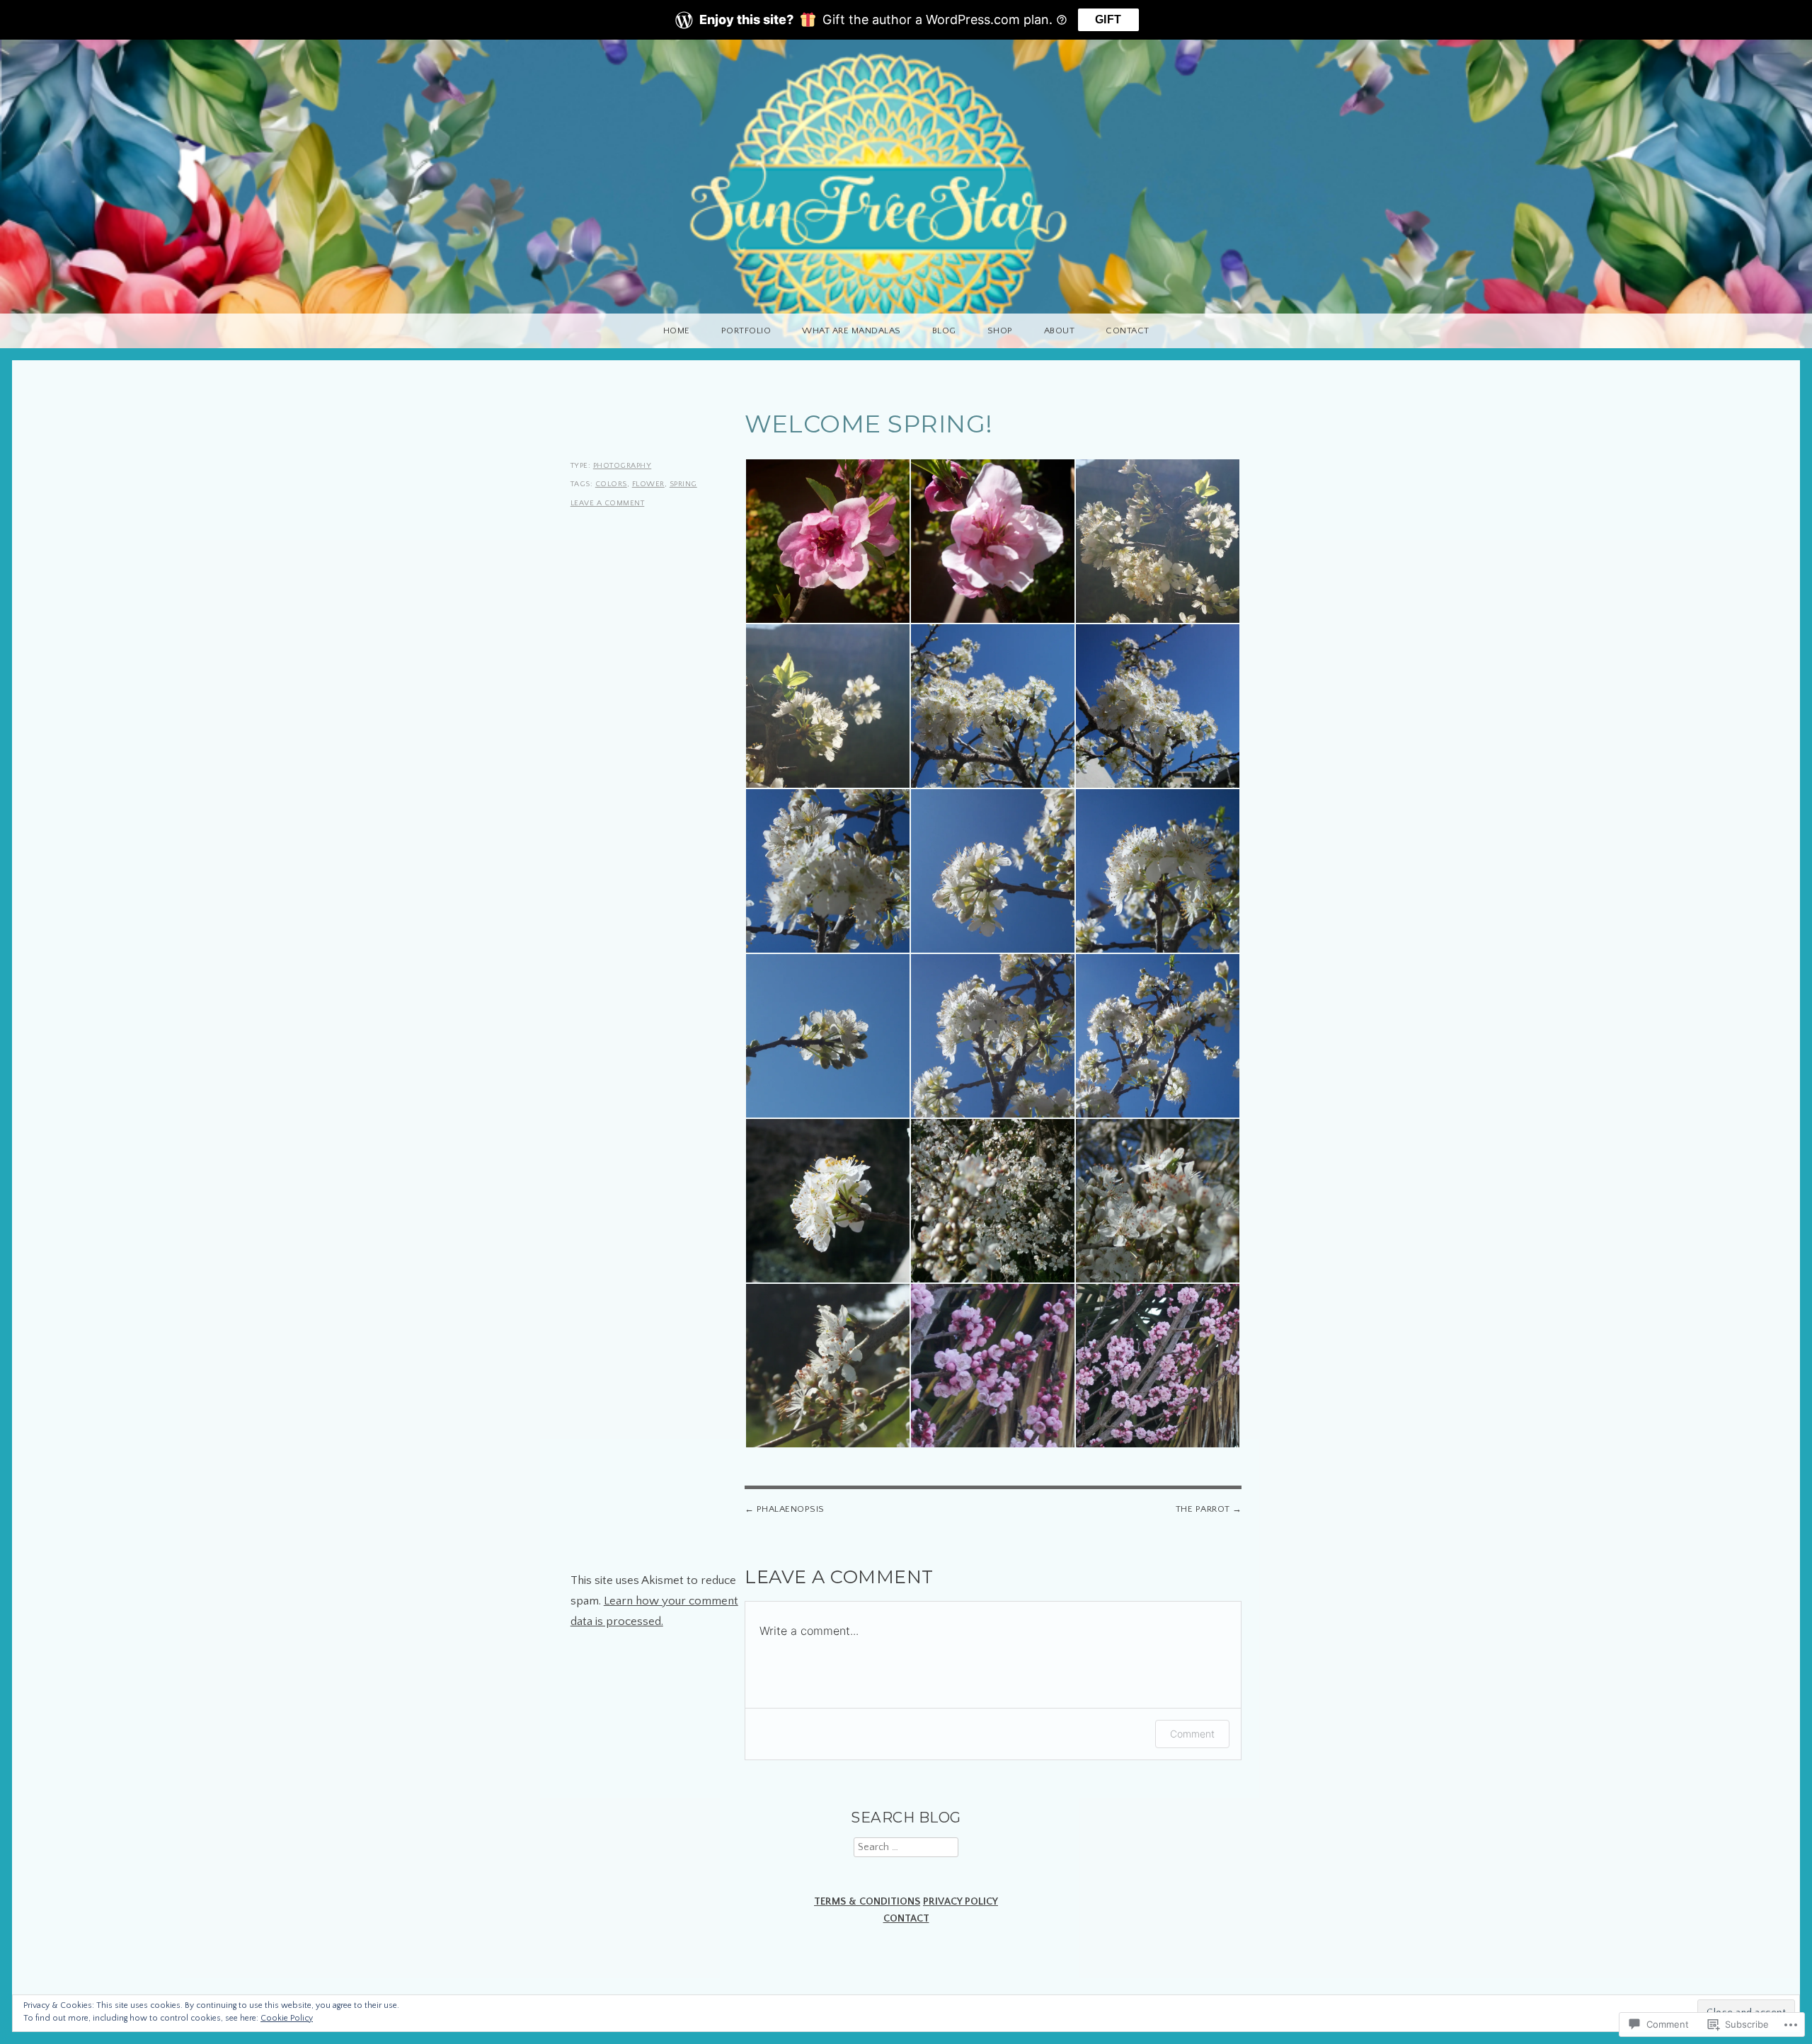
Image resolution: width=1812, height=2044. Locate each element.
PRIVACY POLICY (961, 1902)
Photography (623, 466)
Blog (944, 331)
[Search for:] (906, 1847)
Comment (1192, 1734)
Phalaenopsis (791, 1509)
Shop (1000, 331)
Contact (1128, 331)
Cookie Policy (287, 2018)
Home (677, 331)
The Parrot (1203, 1509)
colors (611, 484)
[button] (827, 541)
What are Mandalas (851, 331)
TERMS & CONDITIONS (867, 1902)
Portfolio (746, 331)
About (1060, 331)
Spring (683, 484)
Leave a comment (608, 503)
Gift (1108, 19)
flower (648, 484)
